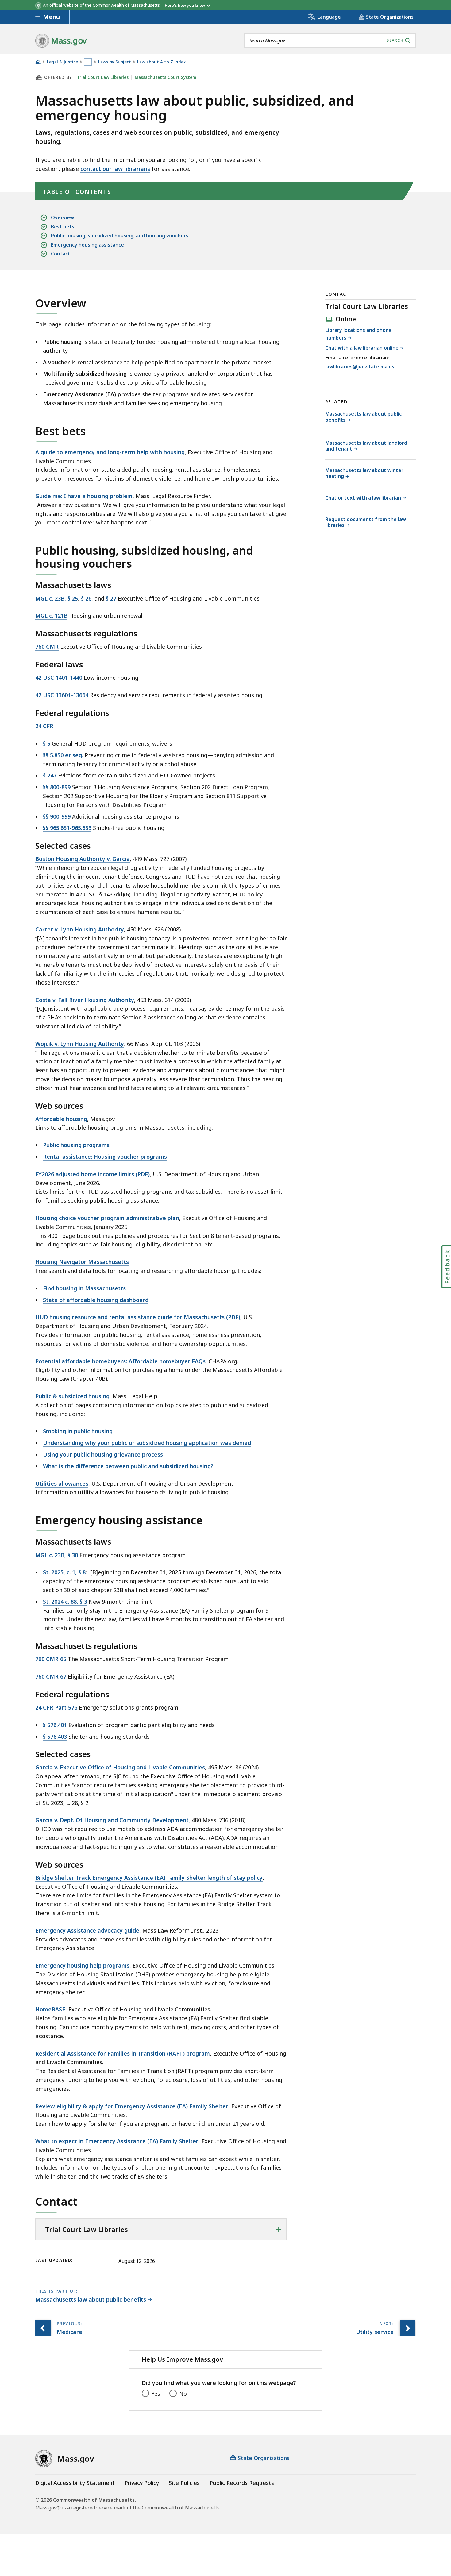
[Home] (38, 62)
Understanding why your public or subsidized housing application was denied (147, 1443)
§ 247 (50, 775)
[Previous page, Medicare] (43, 2328)
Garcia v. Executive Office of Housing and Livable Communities (120, 1767)
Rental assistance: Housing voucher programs (105, 1157)
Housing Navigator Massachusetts (82, 1262)
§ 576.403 (55, 1737)
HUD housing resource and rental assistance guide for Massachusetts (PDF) (138, 1317)
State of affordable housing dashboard (96, 1300)
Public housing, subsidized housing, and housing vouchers (120, 236)
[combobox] (330, 40)
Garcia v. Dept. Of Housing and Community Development (112, 1820)
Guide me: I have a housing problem (84, 496)
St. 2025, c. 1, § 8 (64, 1572)
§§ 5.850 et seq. (63, 755)
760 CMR (47, 647)
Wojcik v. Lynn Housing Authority (80, 1044)
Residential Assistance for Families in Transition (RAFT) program (123, 2053)
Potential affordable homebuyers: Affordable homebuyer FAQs (120, 1361)
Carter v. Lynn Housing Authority (80, 929)
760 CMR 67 (51, 1676)
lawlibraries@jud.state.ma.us (360, 367)
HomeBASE (50, 2009)
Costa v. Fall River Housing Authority (85, 1000)
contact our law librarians (115, 169)
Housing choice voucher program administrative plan (107, 1218)
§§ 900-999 (57, 816)
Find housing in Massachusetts (84, 1288)
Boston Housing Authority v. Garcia (83, 859)
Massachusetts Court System (165, 77)
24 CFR (44, 726)
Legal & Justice (62, 62)
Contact (61, 254)
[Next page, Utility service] (407, 2328)
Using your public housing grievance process (103, 1454)
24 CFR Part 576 (56, 1707)
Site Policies (184, 2483)
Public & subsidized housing (72, 1396)
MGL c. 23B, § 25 (57, 598)
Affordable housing (61, 1119)
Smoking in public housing (78, 1431)
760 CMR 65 (51, 1659)
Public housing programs (76, 1145)
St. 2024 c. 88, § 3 (65, 1602)
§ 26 (86, 598)
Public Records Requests (242, 2483)
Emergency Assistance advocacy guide (87, 1930)
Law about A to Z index (161, 62)
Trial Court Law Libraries (103, 77)
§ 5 (47, 743)
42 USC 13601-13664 (62, 695)
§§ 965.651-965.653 (67, 828)
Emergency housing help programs (82, 1965)
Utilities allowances (62, 1484)
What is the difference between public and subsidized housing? (128, 1466)
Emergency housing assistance (87, 245)
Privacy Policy (142, 2483)
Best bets (63, 227)
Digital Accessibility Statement (75, 2483)
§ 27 (111, 598)
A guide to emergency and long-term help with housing (110, 452)
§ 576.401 (55, 1725)
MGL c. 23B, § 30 (57, 1555)
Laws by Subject (115, 62)
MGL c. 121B (51, 616)
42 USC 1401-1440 (59, 678)
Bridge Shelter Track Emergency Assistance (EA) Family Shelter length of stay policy (149, 1878)
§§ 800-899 (57, 787)
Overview (62, 217)
